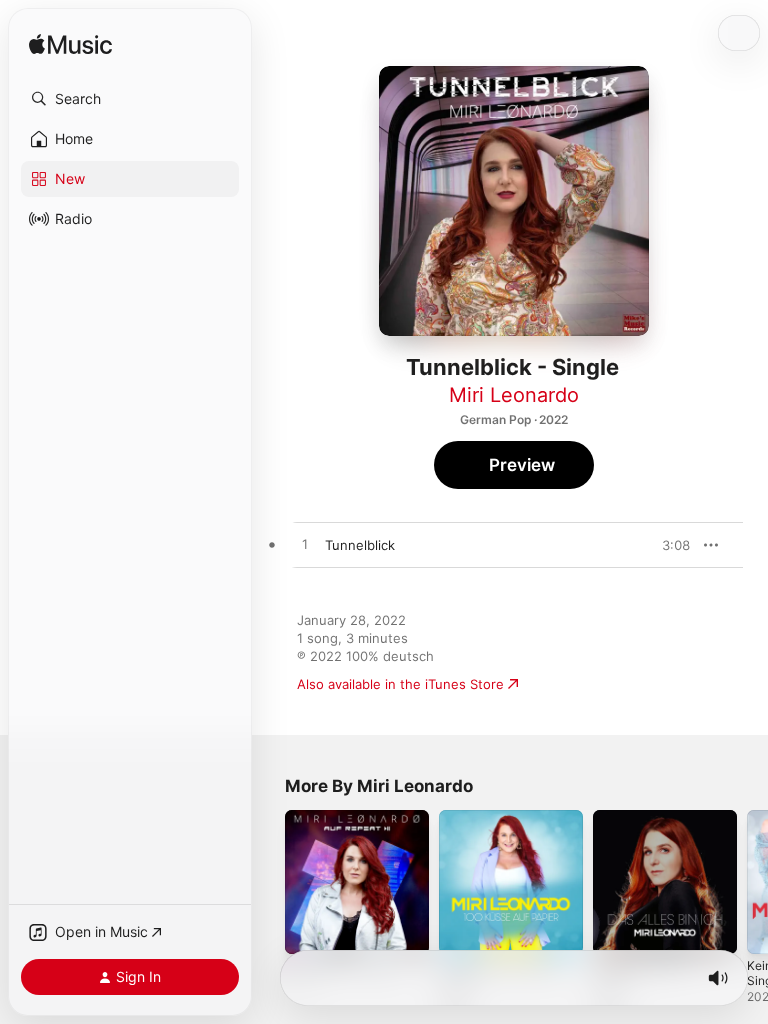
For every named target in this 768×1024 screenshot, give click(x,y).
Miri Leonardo (514, 395)
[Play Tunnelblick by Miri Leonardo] (305, 545)
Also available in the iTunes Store (400, 684)
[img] (70, 45)
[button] (130, 99)
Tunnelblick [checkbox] (360, 545)
